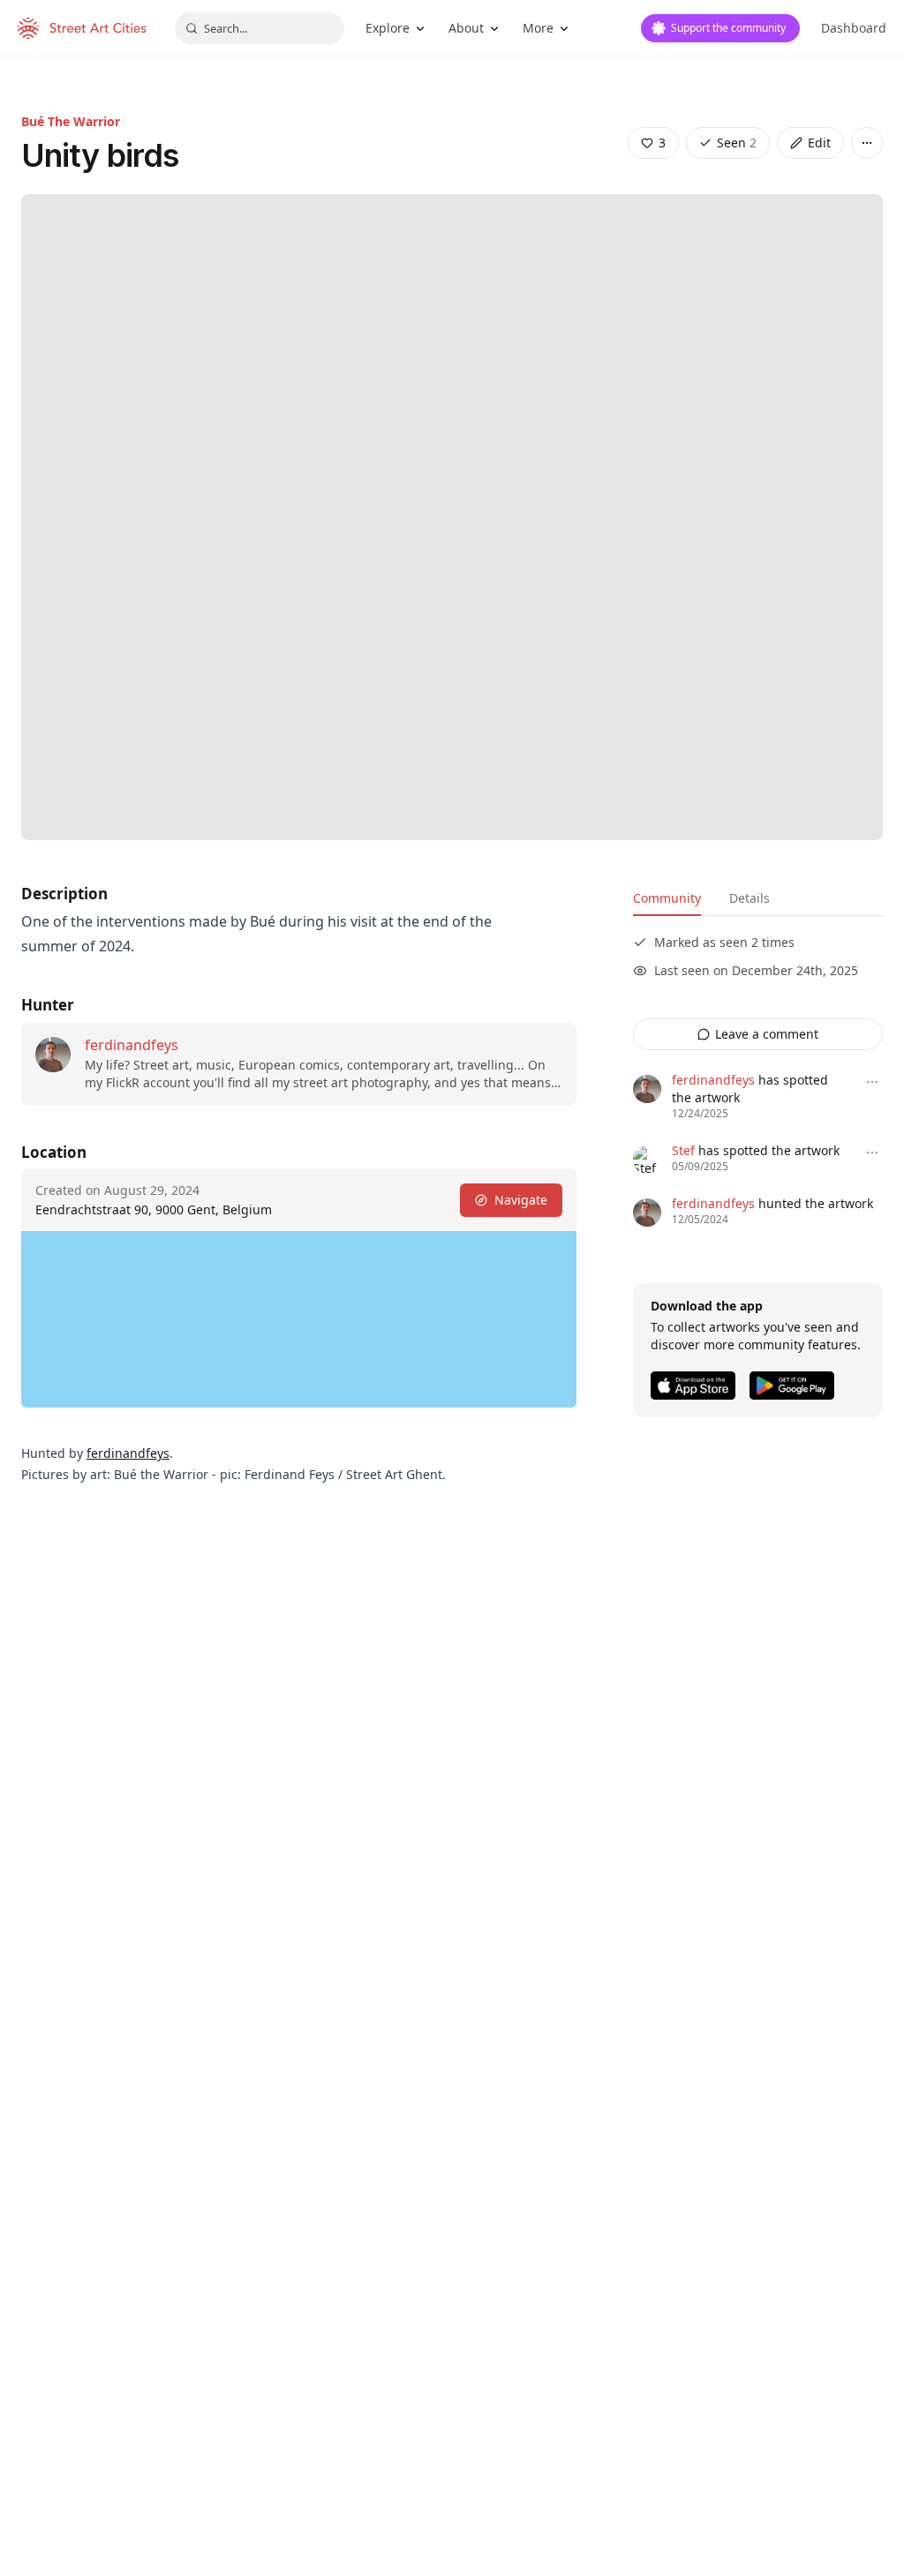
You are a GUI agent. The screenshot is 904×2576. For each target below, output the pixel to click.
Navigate (521, 1200)
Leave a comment (767, 1034)
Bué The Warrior (71, 121)
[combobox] (260, 28)
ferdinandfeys (132, 1045)
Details (750, 898)
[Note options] (872, 1082)
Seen (737, 143)
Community (667, 898)
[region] (299, 1319)
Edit (819, 143)
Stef (683, 1150)
